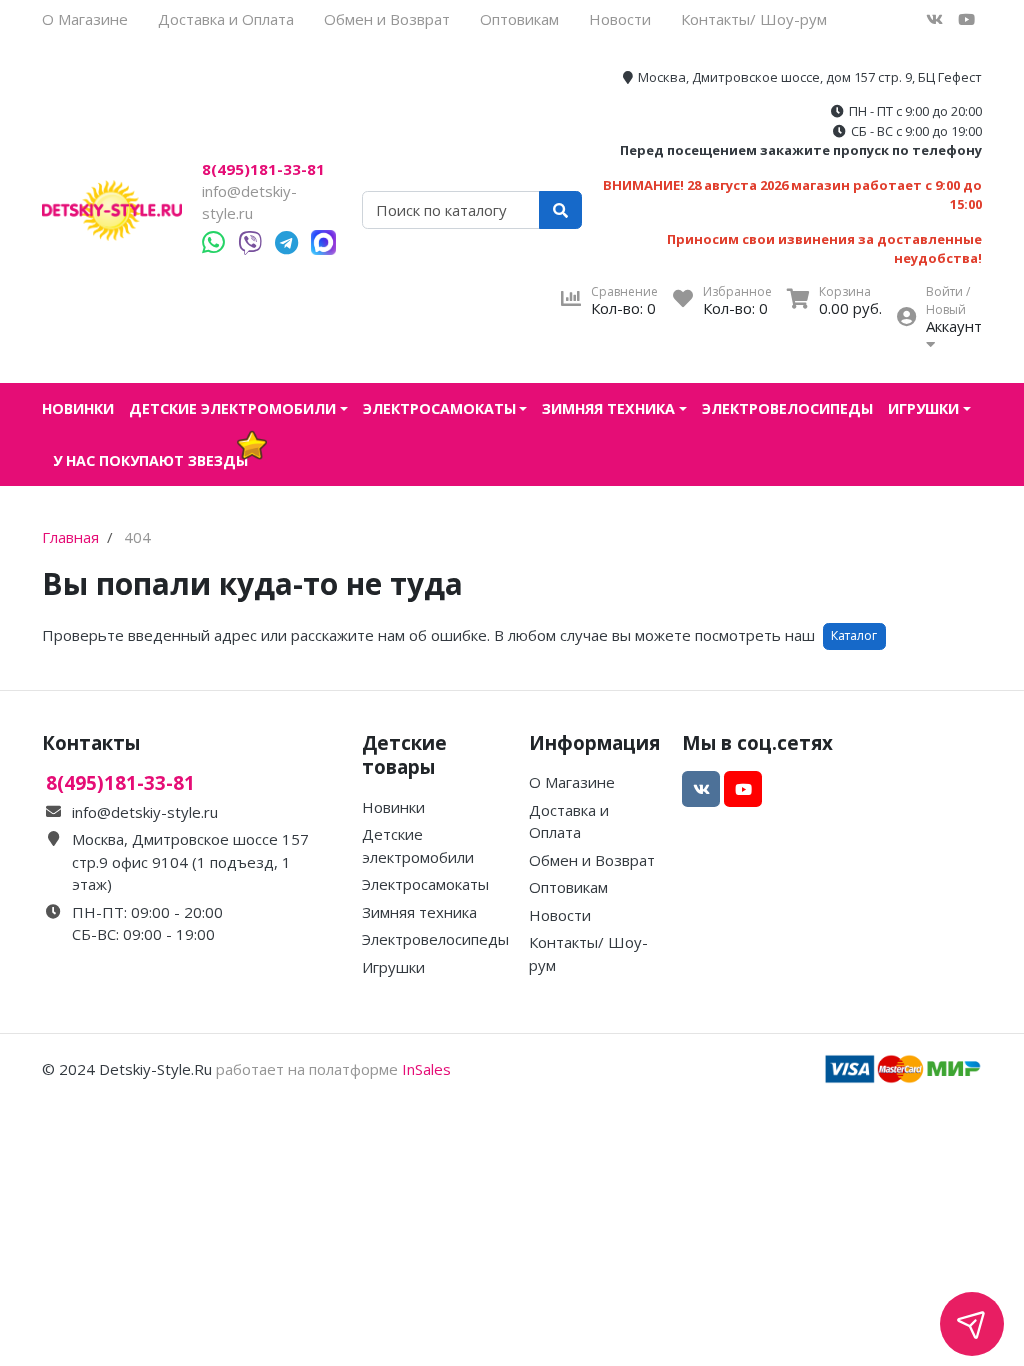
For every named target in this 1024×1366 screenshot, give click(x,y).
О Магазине (85, 19)
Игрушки (923, 408)
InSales (426, 1069)
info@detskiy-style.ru (145, 812)
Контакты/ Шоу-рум (754, 19)
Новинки (78, 408)
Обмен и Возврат (387, 19)
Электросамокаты (439, 408)
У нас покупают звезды (150, 460)
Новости (620, 19)
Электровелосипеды (787, 408)
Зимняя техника (608, 408)
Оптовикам (519, 19)
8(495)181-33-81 (263, 169)
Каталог (854, 635)
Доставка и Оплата (226, 19)
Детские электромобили (232, 408)
